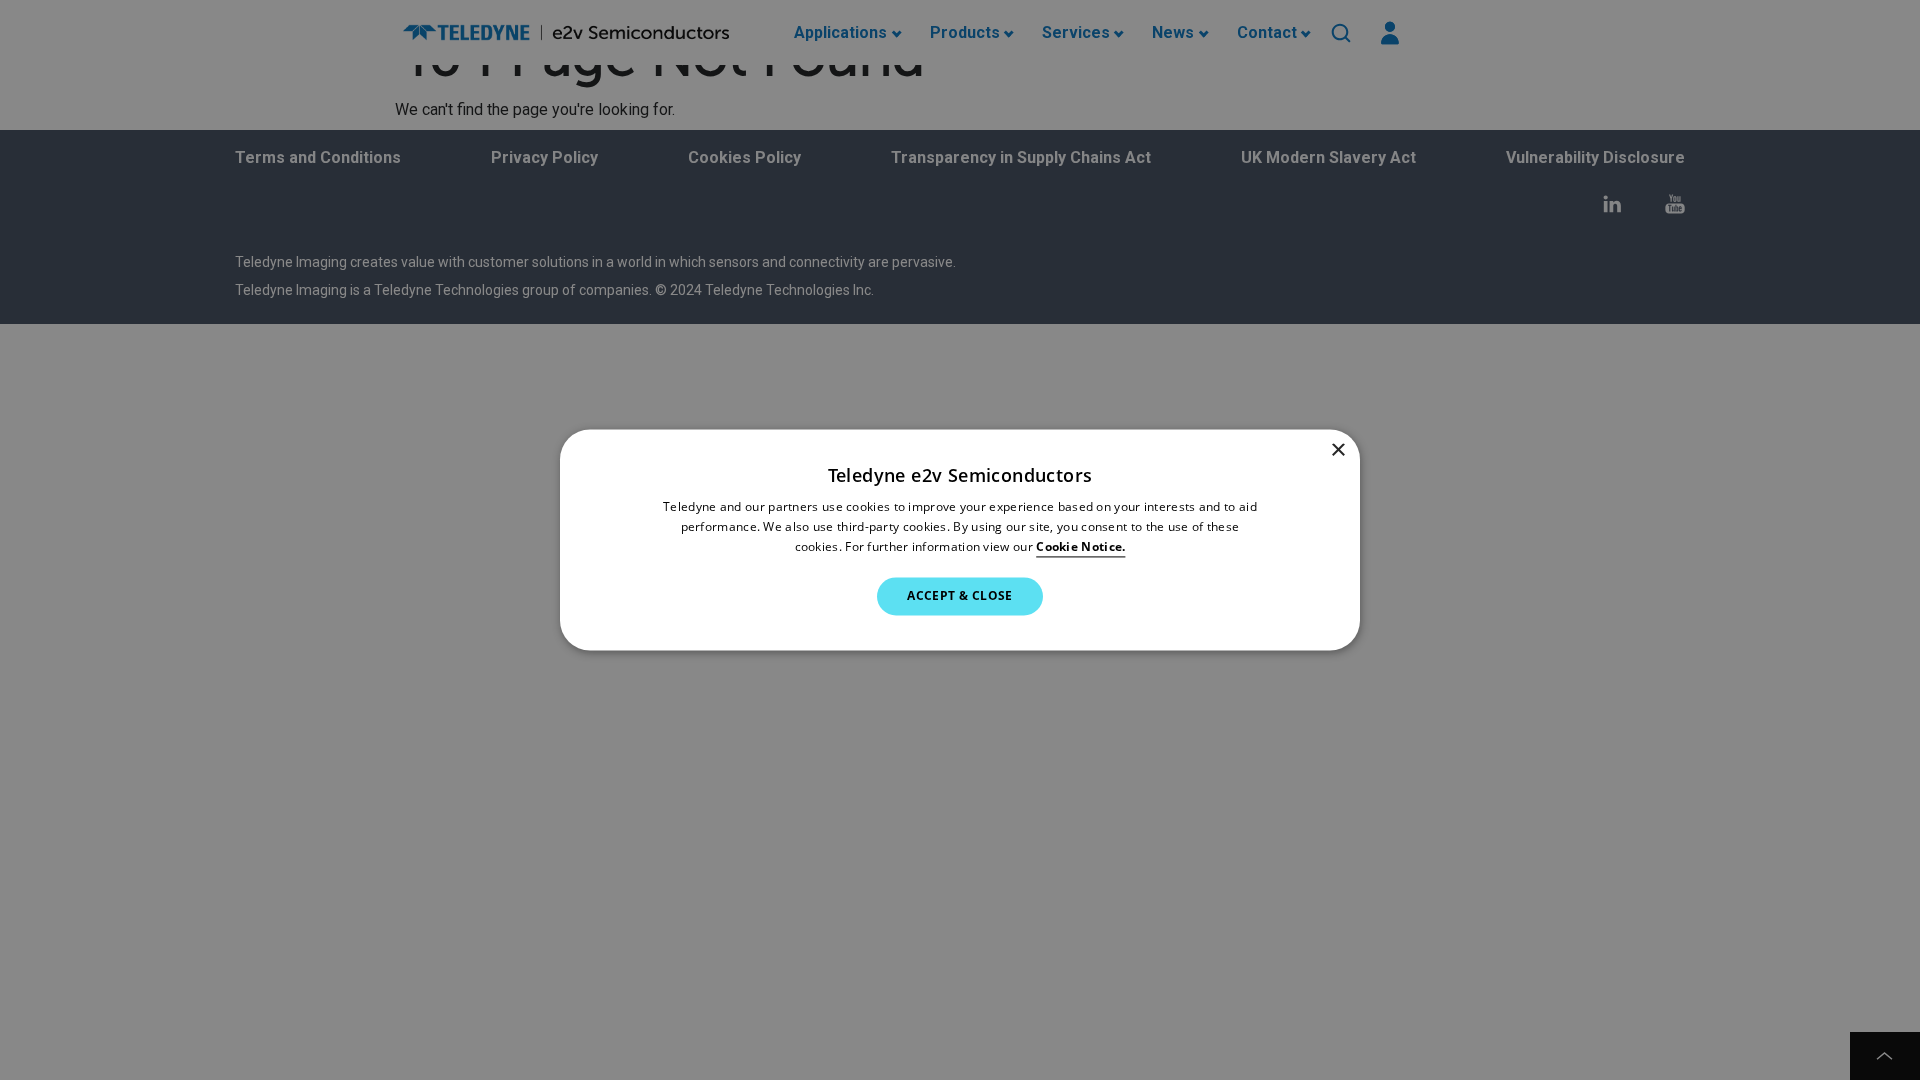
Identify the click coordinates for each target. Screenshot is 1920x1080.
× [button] (1337, 450)
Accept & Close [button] (960, 595)
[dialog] (960, 539)
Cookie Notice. (1080, 546)
